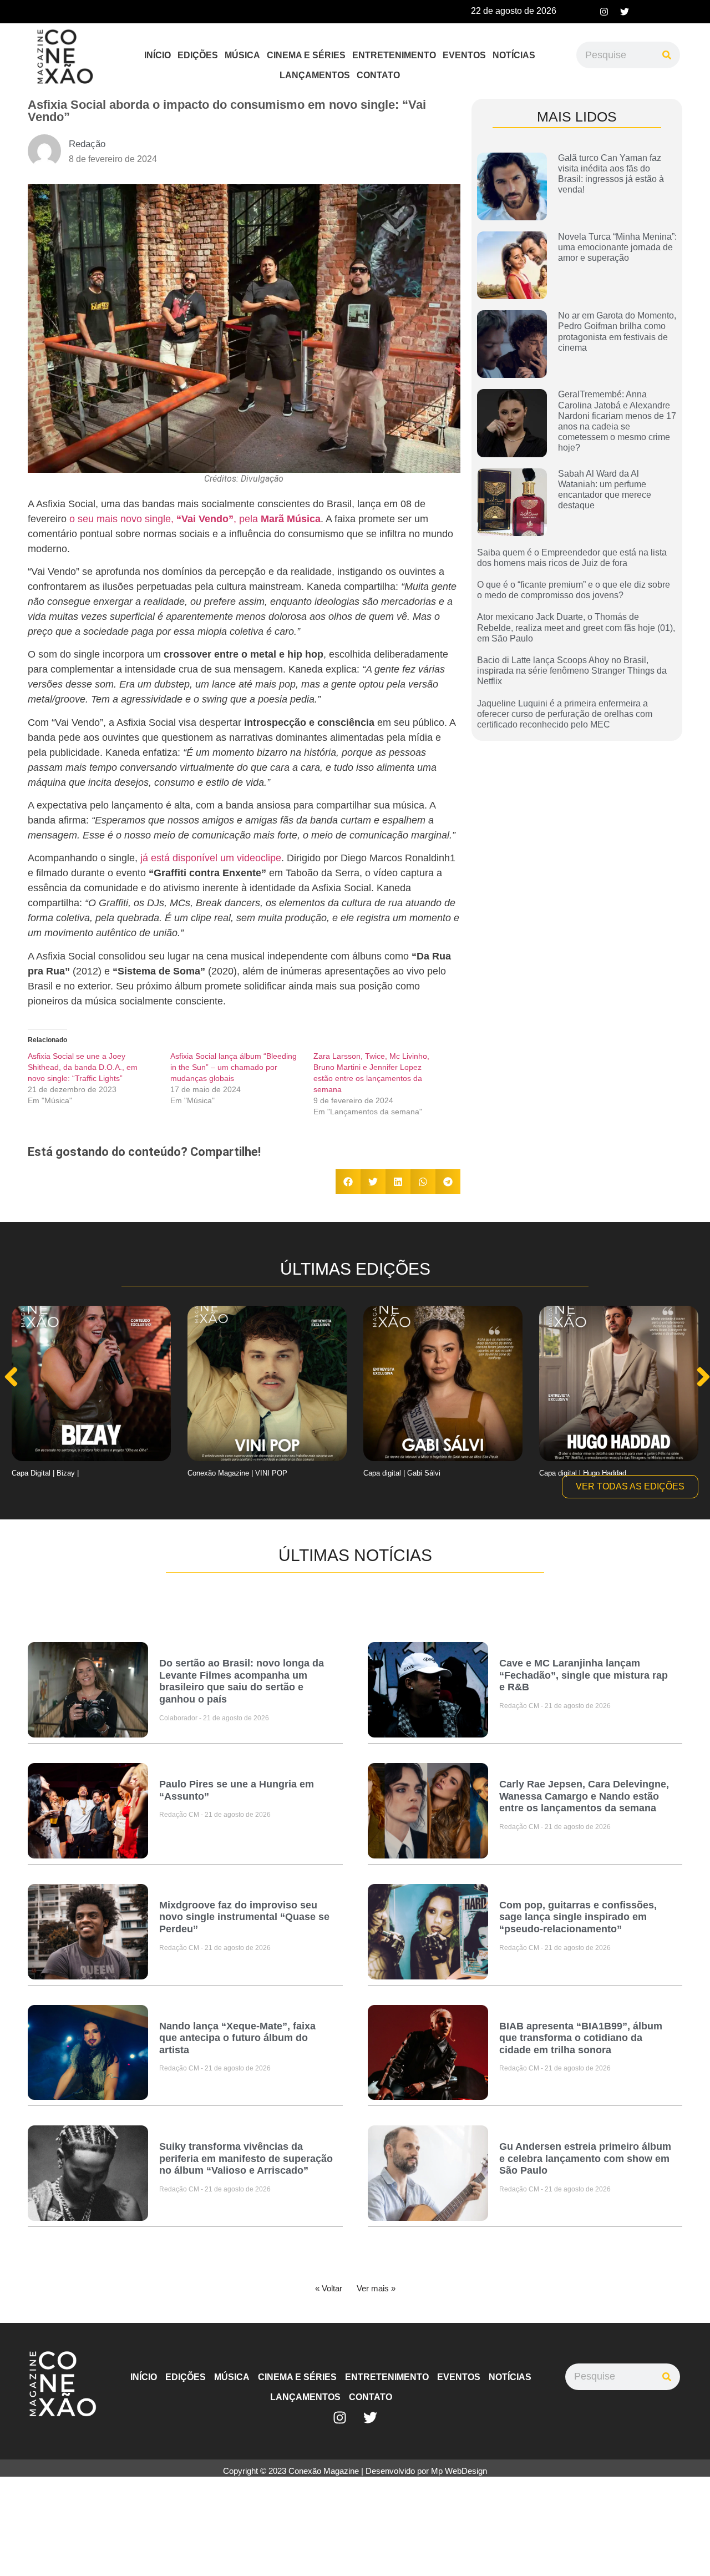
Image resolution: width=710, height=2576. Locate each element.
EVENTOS (464, 55)
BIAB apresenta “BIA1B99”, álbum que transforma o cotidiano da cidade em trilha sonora (581, 2038)
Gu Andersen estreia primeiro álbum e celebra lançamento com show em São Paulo (585, 2158)
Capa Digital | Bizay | (45, 1473)
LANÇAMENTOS (315, 75)
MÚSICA (242, 55)
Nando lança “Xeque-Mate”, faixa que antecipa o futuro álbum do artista (237, 2038)
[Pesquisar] (667, 55)
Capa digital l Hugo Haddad (583, 1473)
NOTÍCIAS (514, 55)
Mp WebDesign (459, 2471)
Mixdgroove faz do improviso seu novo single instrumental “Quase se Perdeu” (244, 1917)
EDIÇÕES (198, 55)
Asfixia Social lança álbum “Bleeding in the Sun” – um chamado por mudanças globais (234, 1067)
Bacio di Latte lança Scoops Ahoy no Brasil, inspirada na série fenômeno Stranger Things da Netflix (572, 671)
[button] (348, 1182)
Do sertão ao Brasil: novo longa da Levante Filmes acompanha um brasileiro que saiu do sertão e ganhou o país (242, 1681)
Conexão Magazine (324, 2471)
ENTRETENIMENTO (394, 55)
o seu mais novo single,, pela (195, 519)
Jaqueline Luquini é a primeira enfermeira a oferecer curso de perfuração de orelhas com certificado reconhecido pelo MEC (565, 714)
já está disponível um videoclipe (211, 858)
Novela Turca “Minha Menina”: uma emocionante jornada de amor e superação (617, 247)
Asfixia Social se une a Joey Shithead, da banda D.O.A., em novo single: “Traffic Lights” (83, 1067)
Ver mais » (376, 2288)
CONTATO (378, 75)
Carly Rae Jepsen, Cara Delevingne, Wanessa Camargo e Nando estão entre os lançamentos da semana (584, 1796)
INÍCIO (158, 55)
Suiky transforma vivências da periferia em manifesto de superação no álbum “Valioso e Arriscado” (246, 2158)
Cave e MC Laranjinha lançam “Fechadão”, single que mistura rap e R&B (584, 1675)
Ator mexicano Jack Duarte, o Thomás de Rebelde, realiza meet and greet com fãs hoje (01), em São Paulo (576, 627)
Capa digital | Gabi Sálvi (402, 1473)
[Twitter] (625, 12)
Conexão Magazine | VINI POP (237, 1473)
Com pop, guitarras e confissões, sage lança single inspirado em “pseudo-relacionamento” (578, 1917)
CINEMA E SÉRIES (306, 55)
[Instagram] (604, 12)
